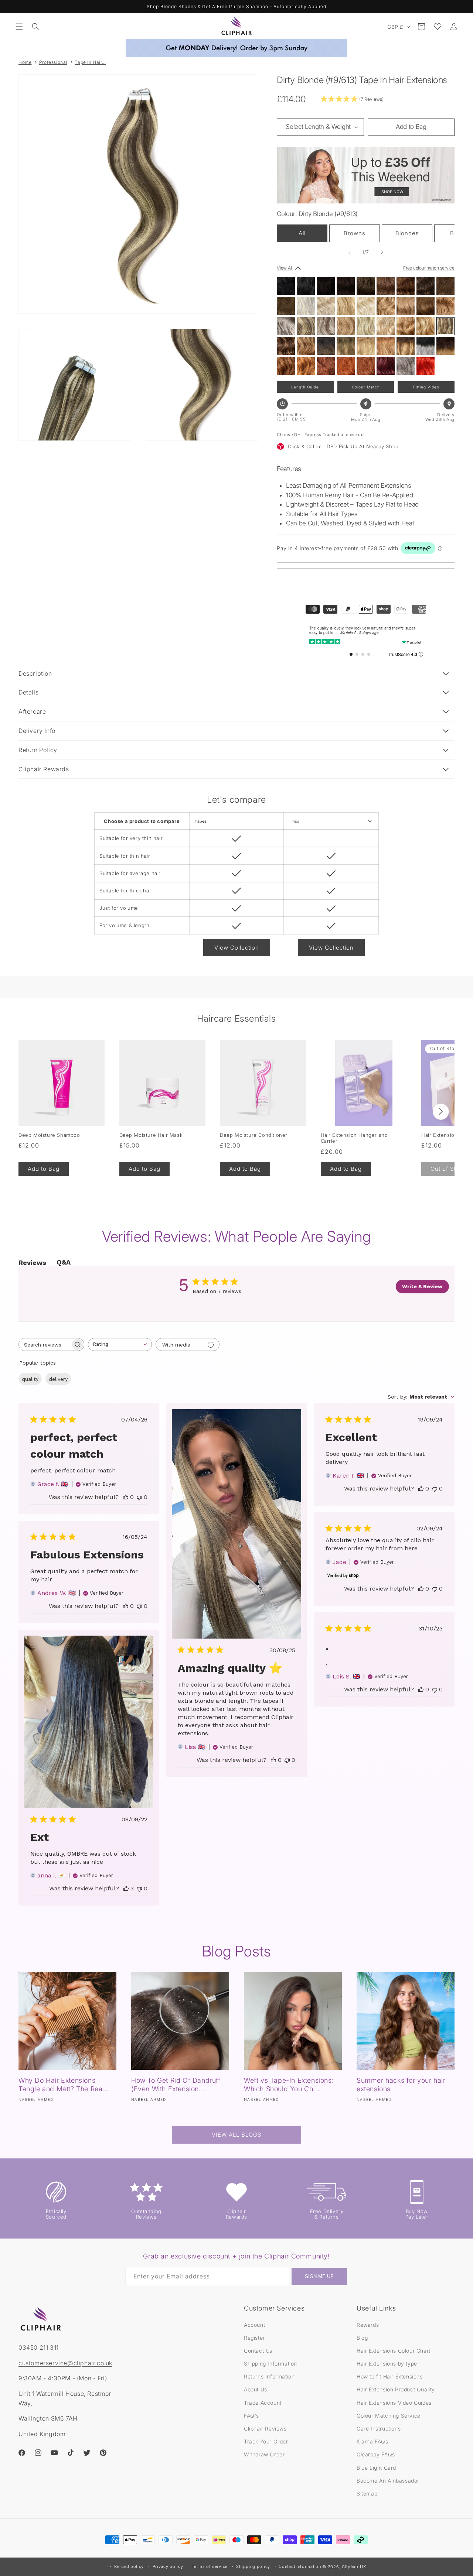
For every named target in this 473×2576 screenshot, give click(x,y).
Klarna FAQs (372, 2441)
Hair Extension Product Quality (396, 2389)
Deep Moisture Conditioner (254, 1135)
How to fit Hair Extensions (390, 2376)
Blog (362, 2337)
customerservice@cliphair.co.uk (65, 2363)
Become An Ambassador (388, 2480)
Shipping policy (253, 2566)
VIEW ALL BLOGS (236, 2135)
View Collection (237, 948)
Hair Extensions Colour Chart (394, 2350)
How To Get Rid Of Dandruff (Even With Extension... (176, 2085)
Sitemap (367, 2493)
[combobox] (120, 1344)
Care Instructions (379, 2428)
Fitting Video (426, 387)
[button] (19, 27)
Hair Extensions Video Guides (394, 2402)
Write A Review (422, 1286)
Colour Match (366, 387)
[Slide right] (382, 252)
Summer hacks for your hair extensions (401, 2085)
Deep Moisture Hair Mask (151, 1135)
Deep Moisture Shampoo (49, 1135)
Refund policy (129, 2566)
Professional (53, 62)
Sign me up (319, 2277)
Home (25, 62)
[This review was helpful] (126, 1888)
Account (254, 2324)
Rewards (368, 2324)
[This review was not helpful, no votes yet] (139, 1497)
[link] (352, 99)
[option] (286, 286)
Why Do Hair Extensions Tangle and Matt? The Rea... (64, 2085)
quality (30, 1379)
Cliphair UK (354, 2567)
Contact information (300, 2566)
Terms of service (210, 2566)
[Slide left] (350, 252)
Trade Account (263, 2402)
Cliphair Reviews (265, 2428)
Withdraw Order (264, 2454)
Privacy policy (168, 2566)
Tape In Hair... (90, 62)
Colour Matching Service (389, 2415)
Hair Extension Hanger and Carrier (354, 1138)
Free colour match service (429, 267)
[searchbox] (45, 1344)
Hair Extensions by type (387, 2364)
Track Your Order (266, 2441)
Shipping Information (270, 2364)
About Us (256, 2389)
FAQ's (251, 2415)
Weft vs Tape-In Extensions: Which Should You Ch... (289, 2085)
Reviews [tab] (32, 1263)
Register (254, 2337)
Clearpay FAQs (376, 2454)
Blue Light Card (376, 2467)
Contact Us (258, 2350)
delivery (58, 1379)
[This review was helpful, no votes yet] (126, 1497)
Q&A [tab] (64, 1262)
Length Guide (305, 387)
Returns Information (269, 2376)
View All (285, 267)
